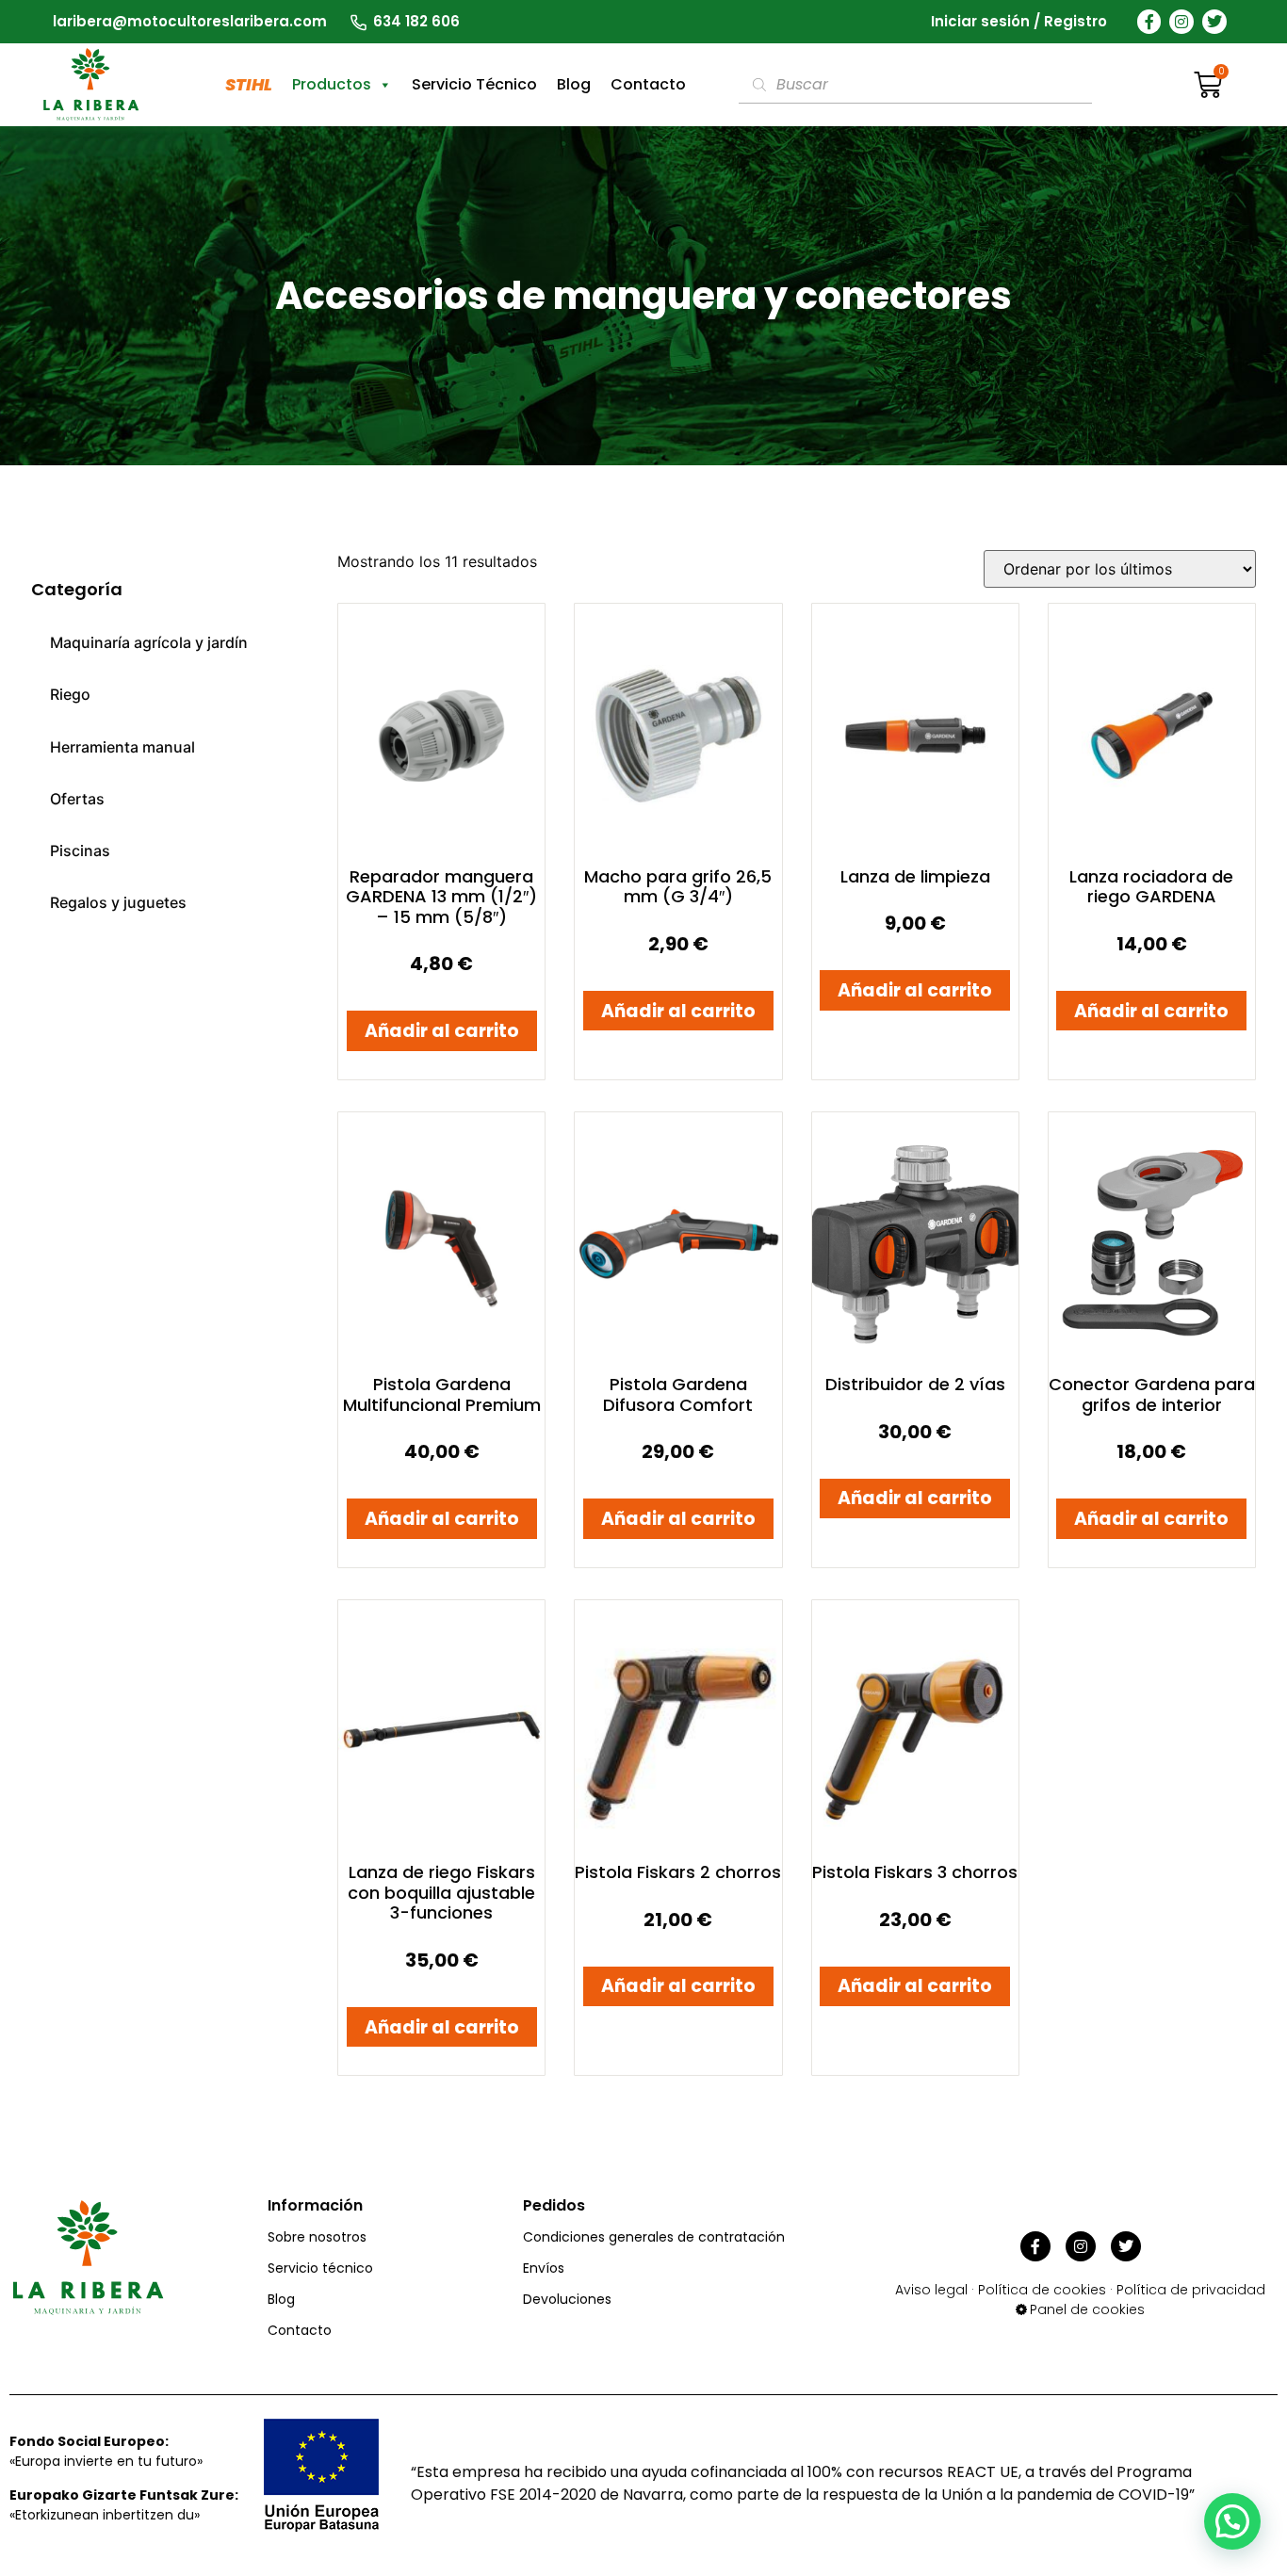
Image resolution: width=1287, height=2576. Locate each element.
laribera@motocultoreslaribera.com (190, 21)
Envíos (544, 2268)
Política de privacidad (1191, 2290)
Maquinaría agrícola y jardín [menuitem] (149, 642)
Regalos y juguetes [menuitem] (118, 902)
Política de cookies (1042, 2290)
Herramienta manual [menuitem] (122, 747)
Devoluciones (567, 2299)
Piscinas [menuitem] (80, 851)
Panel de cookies (1087, 2309)
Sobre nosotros (317, 2237)
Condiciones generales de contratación (654, 2237)
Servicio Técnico (474, 84)
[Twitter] (1214, 22)
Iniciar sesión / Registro (1019, 21)
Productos (332, 84)
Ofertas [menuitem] (77, 799)
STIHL (249, 84)
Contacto (648, 84)
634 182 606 (416, 21)
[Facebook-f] (1149, 22)
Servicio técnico (320, 2268)
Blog (574, 84)
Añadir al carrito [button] (442, 1031)
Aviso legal (931, 2290)
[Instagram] (1181, 22)
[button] (1232, 2521)
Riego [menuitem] (70, 694)
